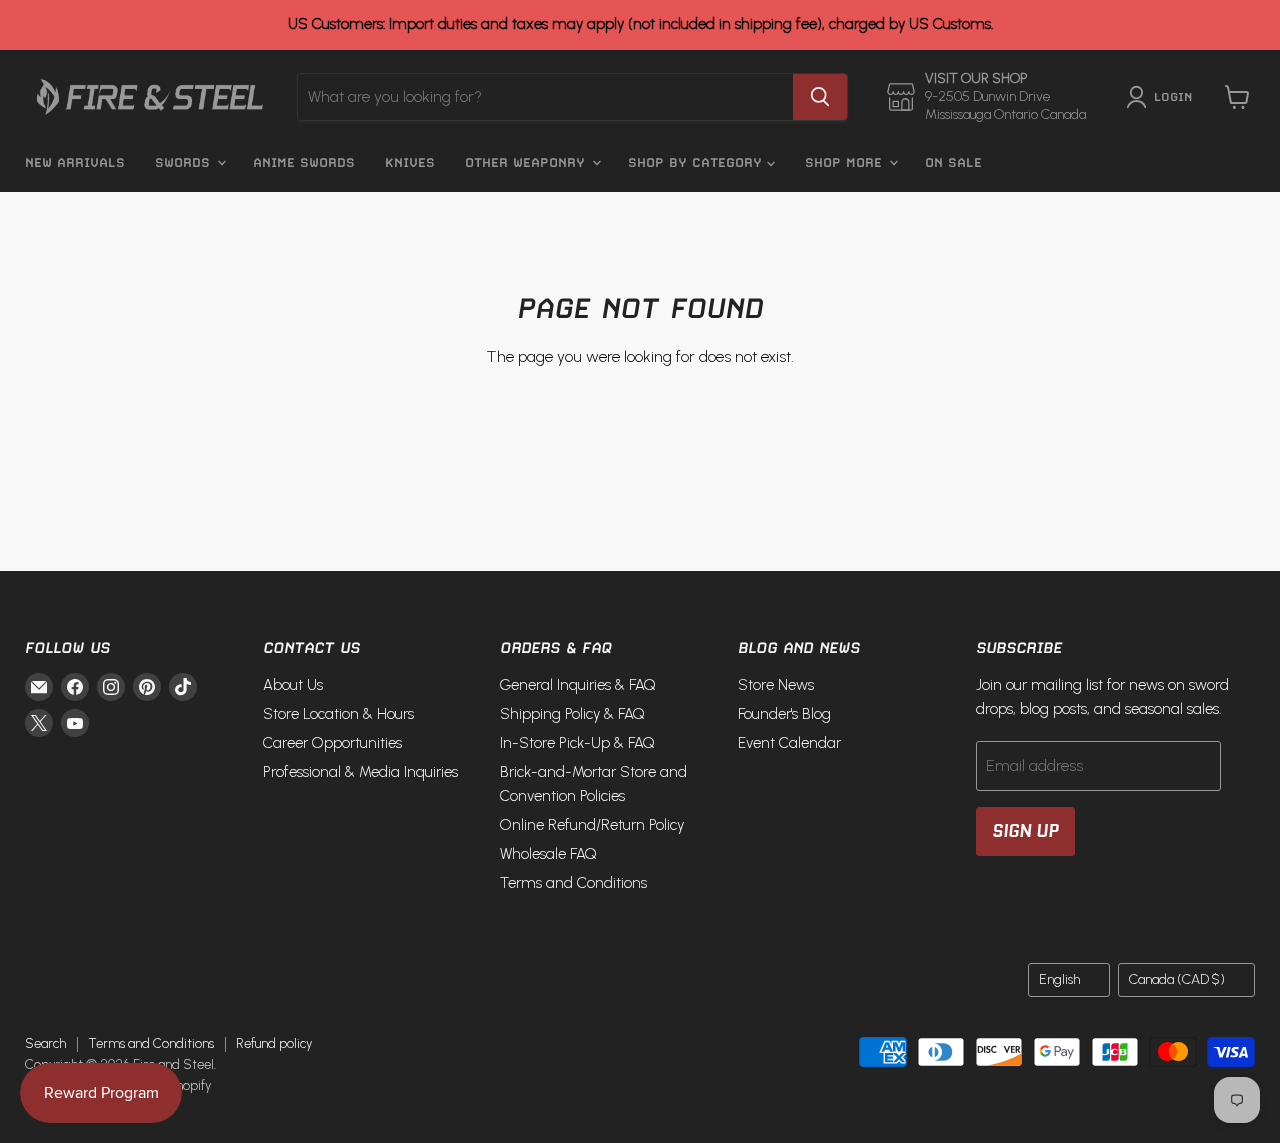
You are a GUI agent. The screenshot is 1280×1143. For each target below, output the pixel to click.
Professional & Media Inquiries (360, 772)
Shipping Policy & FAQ (572, 714)
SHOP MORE (846, 162)
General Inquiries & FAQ (578, 685)
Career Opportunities (332, 743)
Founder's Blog (784, 714)
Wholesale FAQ (548, 854)
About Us (293, 685)
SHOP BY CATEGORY (697, 162)
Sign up (1025, 831)
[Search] (820, 97)
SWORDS (185, 162)
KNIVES (410, 162)
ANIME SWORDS (304, 162)
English (1059, 979)
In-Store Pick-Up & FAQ (577, 743)
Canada (1177, 979)
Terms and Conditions (573, 883)
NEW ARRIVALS (75, 162)
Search (45, 1043)
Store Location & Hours (338, 714)
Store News (776, 685)
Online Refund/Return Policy (592, 825)
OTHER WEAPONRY (527, 162)
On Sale (953, 162)
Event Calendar (789, 743)
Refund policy (274, 1043)
